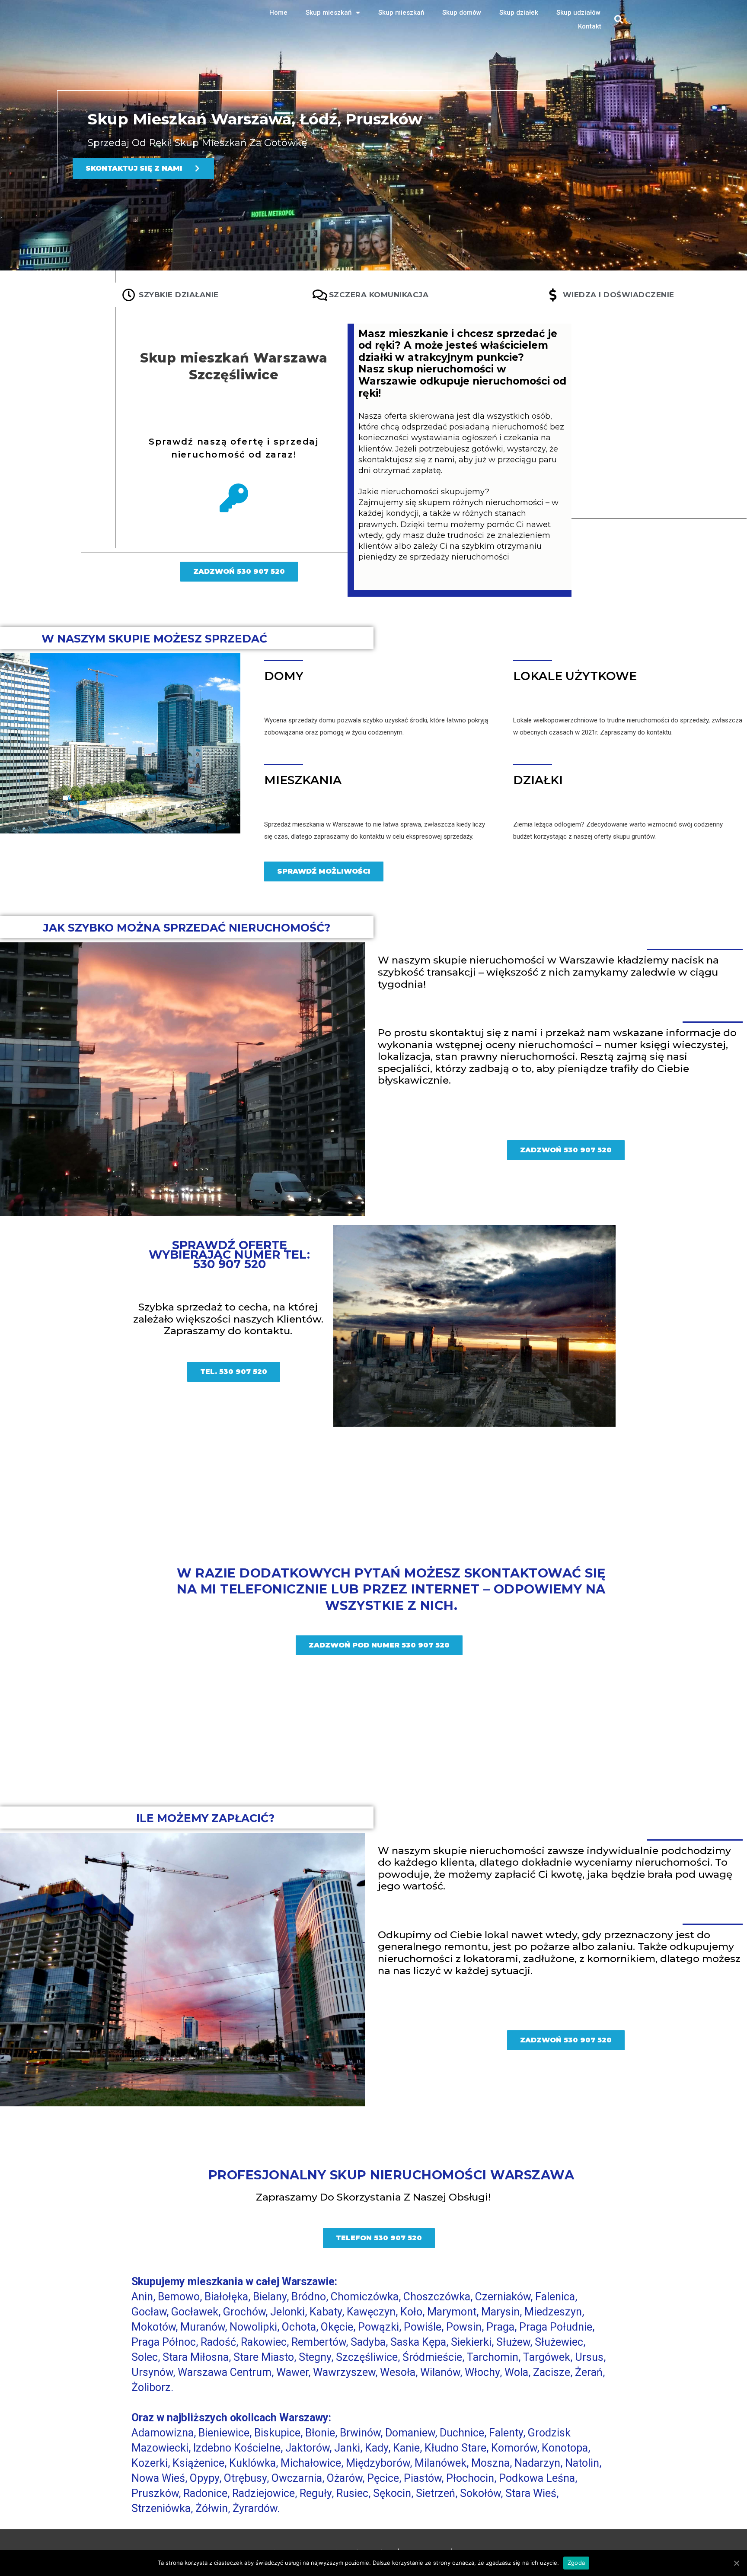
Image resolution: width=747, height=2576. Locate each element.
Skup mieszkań (329, 13)
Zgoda (576, 2563)
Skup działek (519, 13)
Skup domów (462, 13)
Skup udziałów (578, 13)
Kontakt (590, 26)
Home (278, 13)
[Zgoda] (736, 2563)
